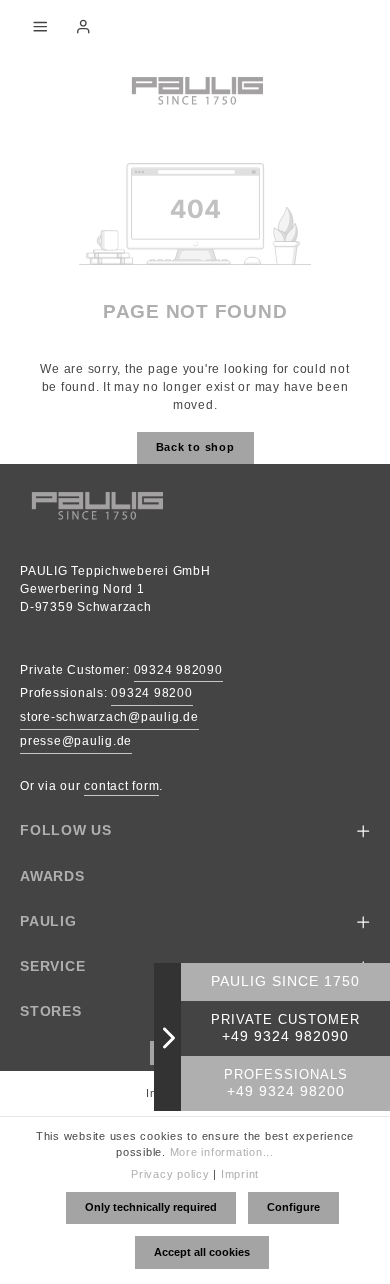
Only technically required (151, 1207)
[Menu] (40, 26)
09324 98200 (151, 693)
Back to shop (195, 447)
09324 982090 (178, 670)
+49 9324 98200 (286, 1091)
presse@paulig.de (76, 741)
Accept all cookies (202, 1252)
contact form (121, 786)
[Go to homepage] (195, 89)
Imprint (240, 1174)
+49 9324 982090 (285, 1036)
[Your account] (83, 26)
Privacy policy (170, 1174)
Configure (293, 1207)
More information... (222, 1152)
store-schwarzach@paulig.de (109, 717)
